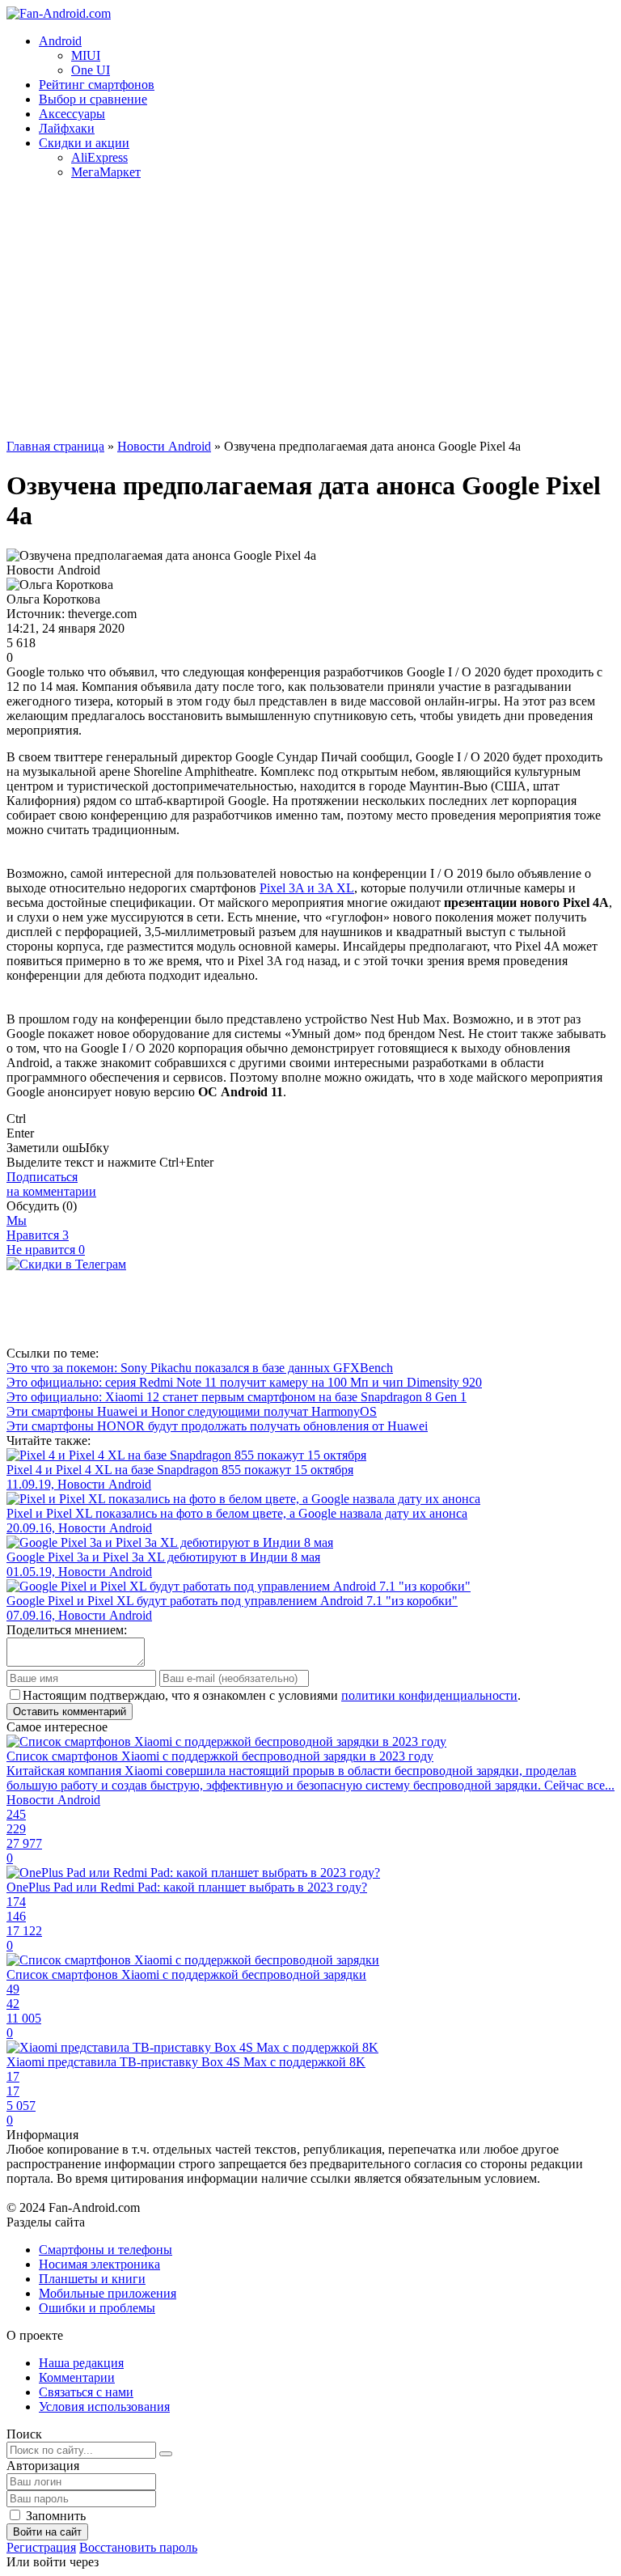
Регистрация (41, 2547)
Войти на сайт (47, 2532)
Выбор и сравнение (93, 99)
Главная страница (55, 446)
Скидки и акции (84, 143)
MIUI (86, 55)
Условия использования (104, 2407)
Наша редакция (81, 2363)
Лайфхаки (67, 128)
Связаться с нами (86, 2392)
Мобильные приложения (108, 2293)
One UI (91, 70)
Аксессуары (72, 114)
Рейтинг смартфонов (97, 85)
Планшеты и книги (92, 2279)
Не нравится (46, 1250)
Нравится (38, 1235)
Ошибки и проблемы (97, 2308)
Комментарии (77, 2377)
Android (60, 41)
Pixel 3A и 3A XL (307, 888)
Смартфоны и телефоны (106, 2250)
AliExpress (99, 157)
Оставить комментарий (70, 1712)
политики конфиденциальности (429, 1695)
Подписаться (51, 1184)
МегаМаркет (106, 172)
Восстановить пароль (138, 2547)
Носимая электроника (99, 2264)
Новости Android (164, 446)
